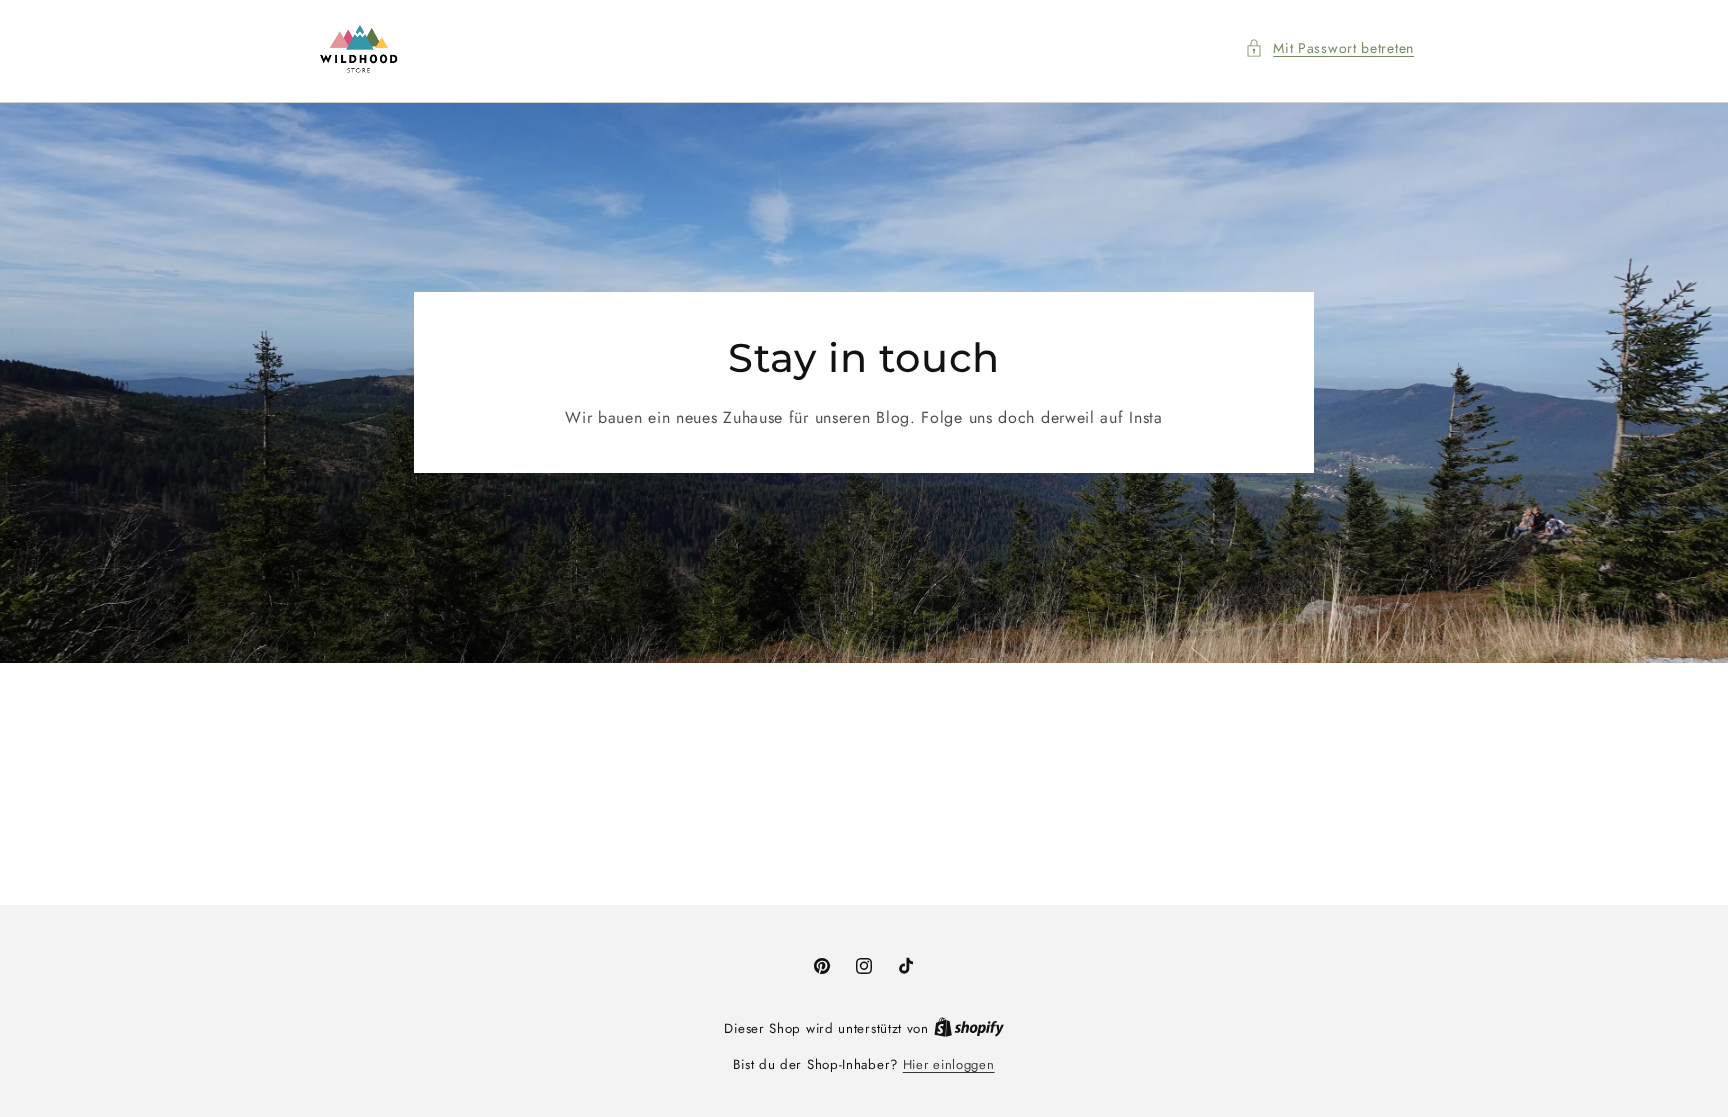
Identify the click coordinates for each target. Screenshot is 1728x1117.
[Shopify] (969, 1028)
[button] (1329, 48)
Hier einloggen (949, 1064)
